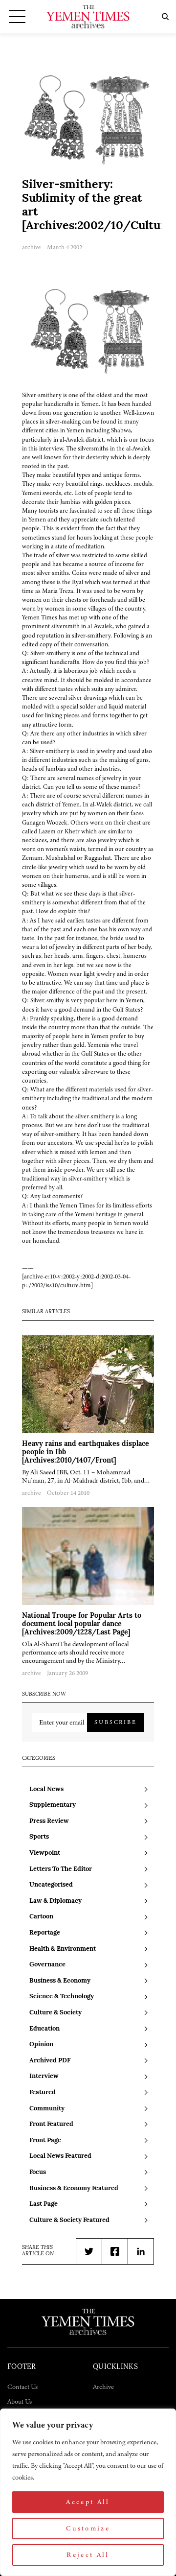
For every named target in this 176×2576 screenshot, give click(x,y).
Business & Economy (60, 1981)
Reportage (45, 1933)
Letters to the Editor (61, 1869)
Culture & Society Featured (69, 2220)
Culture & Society (55, 2013)
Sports (39, 1837)
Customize (88, 2528)
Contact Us (22, 2387)
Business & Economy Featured (74, 2188)
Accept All (88, 2502)
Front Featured (51, 2124)
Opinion (41, 2044)
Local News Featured (60, 2156)
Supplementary (53, 1805)
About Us (20, 2401)
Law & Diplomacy (55, 1901)
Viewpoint (45, 1853)
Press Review (49, 1821)
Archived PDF (50, 2061)
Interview (44, 2076)
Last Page (44, 2204)
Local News (46, 1789)
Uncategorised (51, 1885)
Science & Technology (62, 1997)
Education (44, 2029)
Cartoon (41, 1917)
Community (47, 2109)
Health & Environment (63, 1949)
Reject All (88, 2555)
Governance (47, 1965)
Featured (43, 2092)
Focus (38, 2172)
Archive (103, 2387)
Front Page (45, 2140)
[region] (88, 2492)
